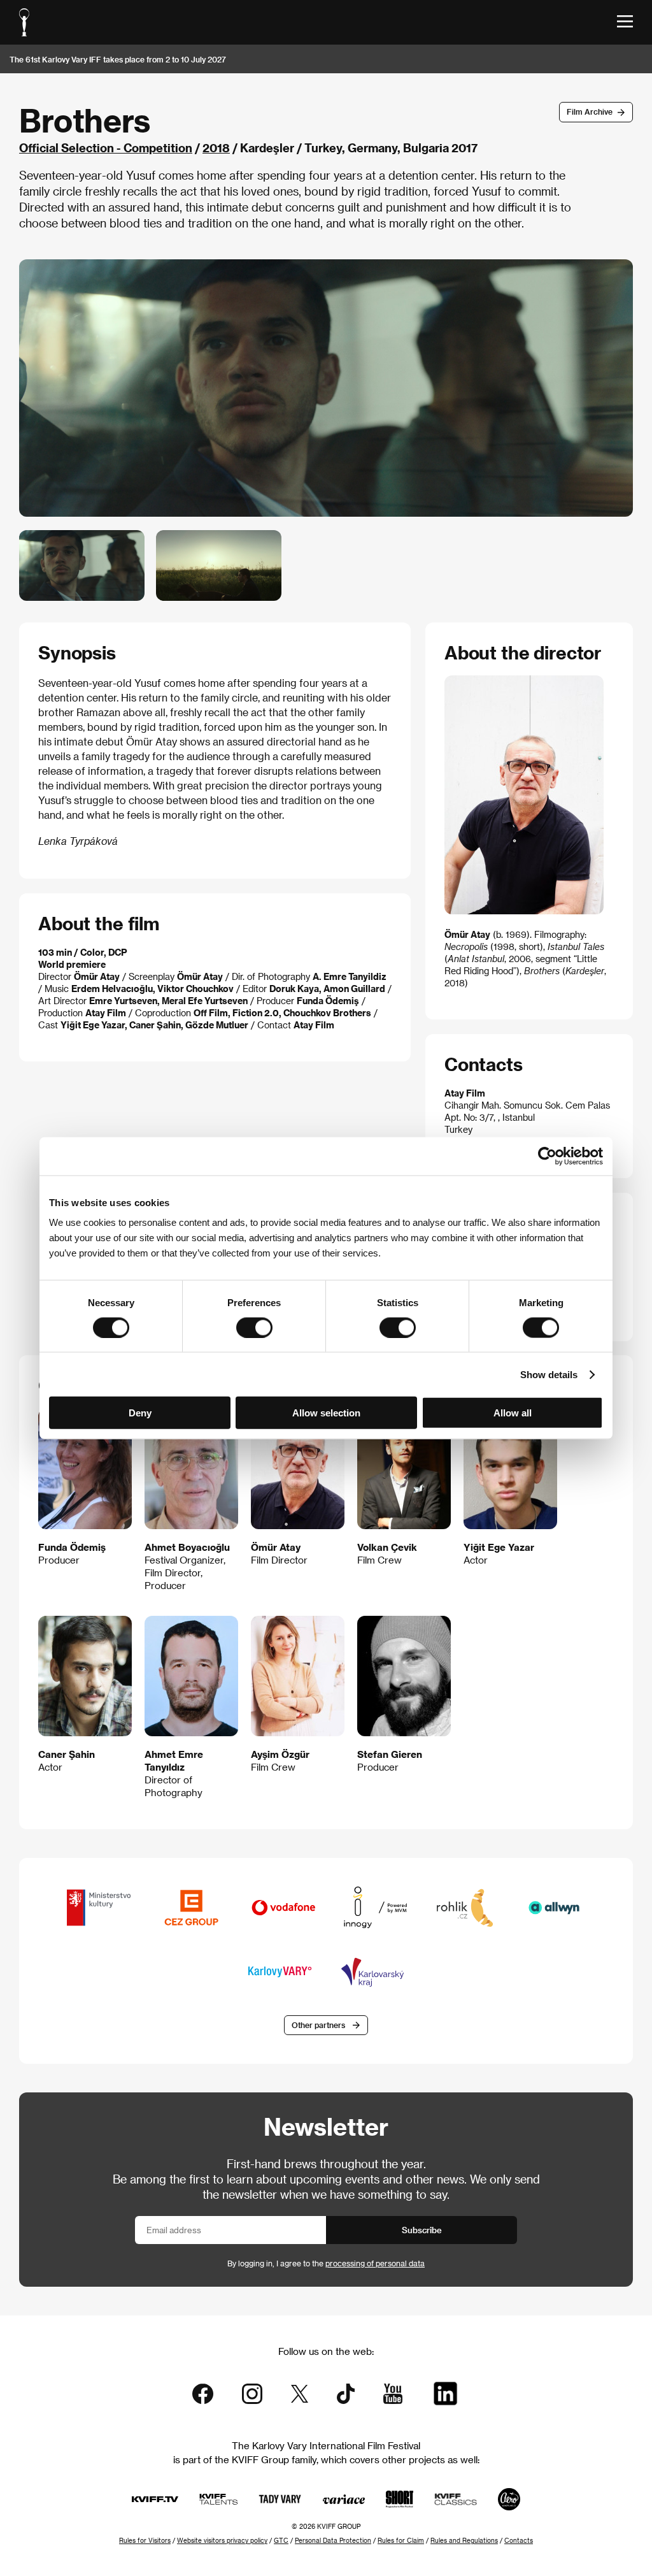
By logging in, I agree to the (326, 2263)
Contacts (519, 2540)
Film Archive (590, 112)
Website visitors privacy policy (222, 2540)
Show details (549, 1374)
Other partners (318, 2025)
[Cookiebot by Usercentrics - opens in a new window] (547, 1156)
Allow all (513, 1413)
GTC (281, 2540)
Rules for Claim (401, 2540)
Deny (140, 1413)
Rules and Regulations (464, 2540)
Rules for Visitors (145, 2540)
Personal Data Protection (333, 2540)
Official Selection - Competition (106, 148)
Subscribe (422, 2230)
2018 (216, 148)
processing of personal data (375, 2263)
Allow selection (326, 1413)
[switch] (254, 1327)
